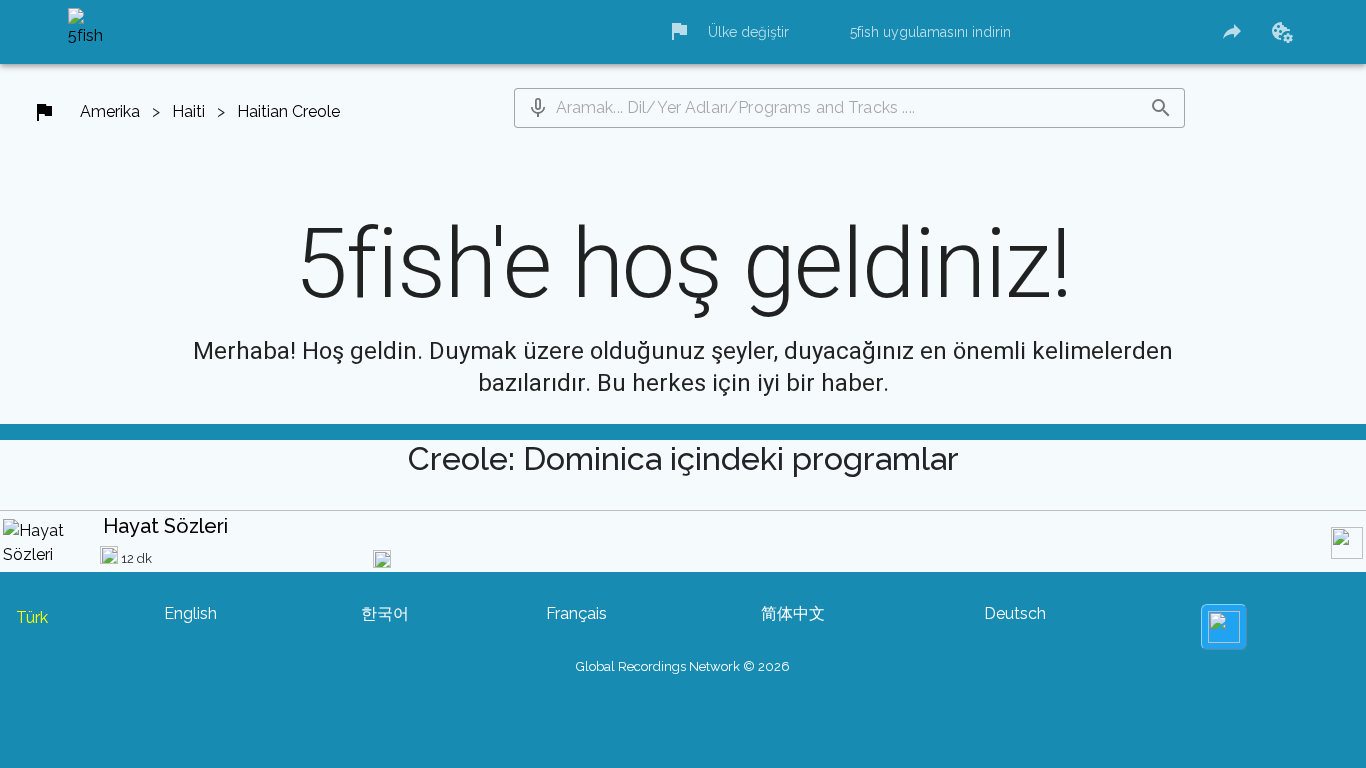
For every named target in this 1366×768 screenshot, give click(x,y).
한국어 (385, 613)
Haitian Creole (288, 111)
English (190, 613)
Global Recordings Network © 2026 (683, 666)
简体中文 (793, 613)
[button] (538, 108)
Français (576, 613)
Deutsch (1015, 613)
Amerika (110, 111)
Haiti (188, 111)
